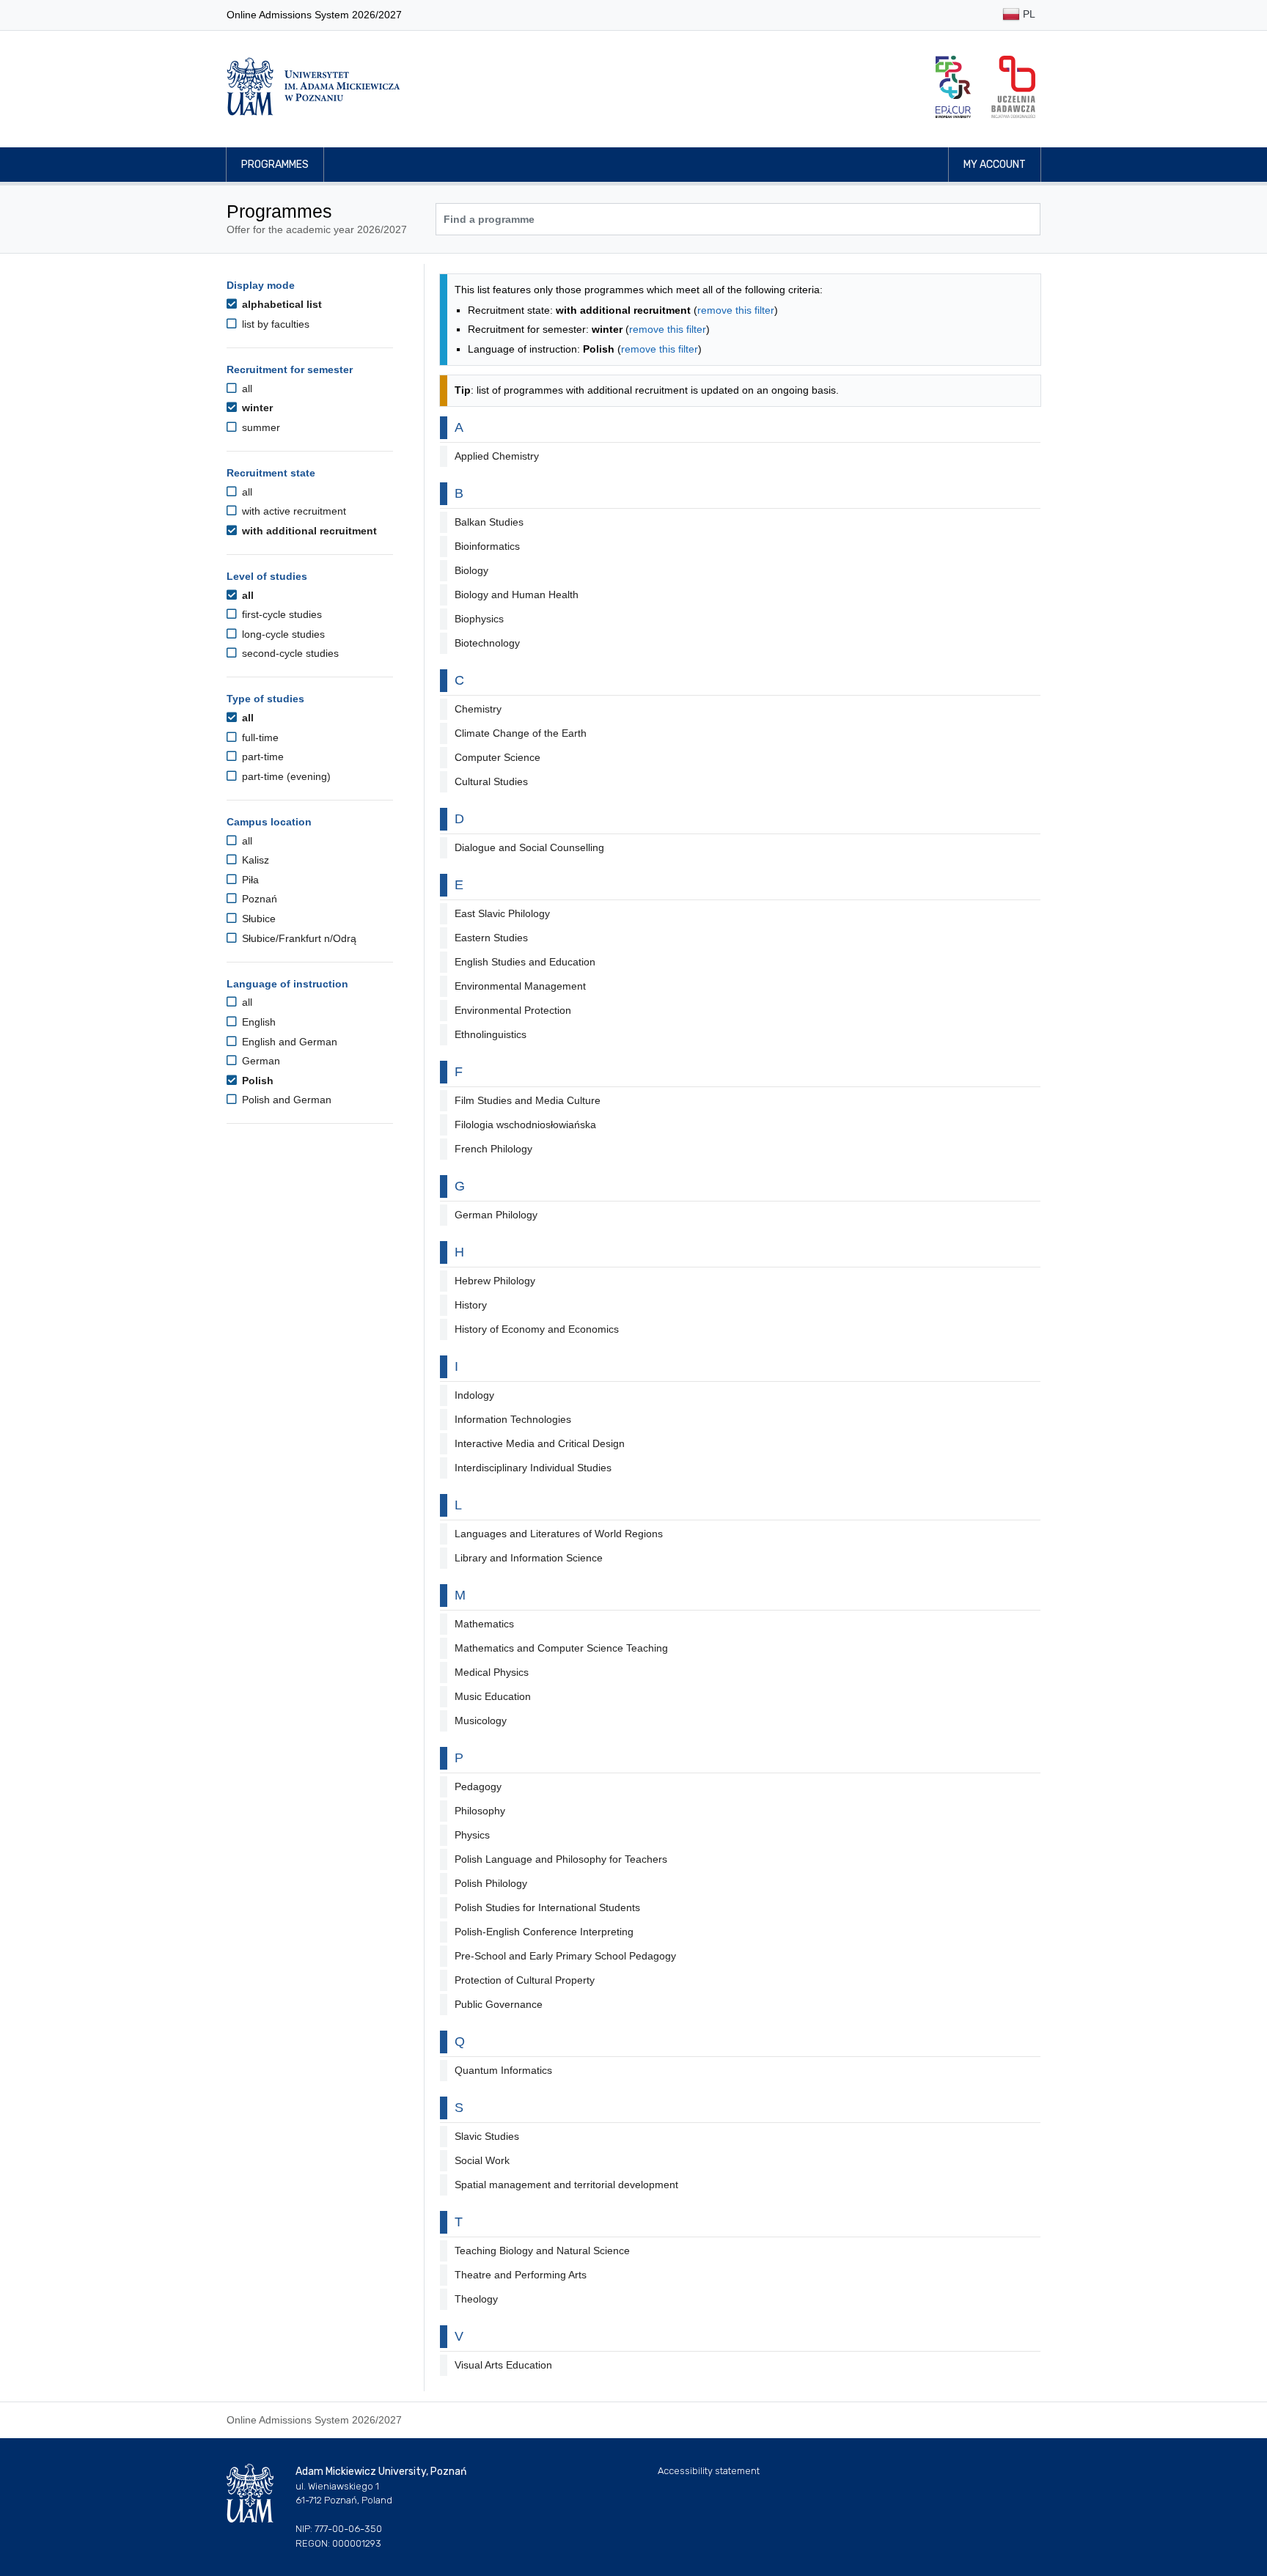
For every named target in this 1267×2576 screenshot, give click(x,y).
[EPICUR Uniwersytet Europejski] (953, 87)
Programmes (275, 165)
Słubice (257, 919)
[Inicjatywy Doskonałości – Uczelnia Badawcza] (1013, 87)
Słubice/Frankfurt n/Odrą (298, 938)
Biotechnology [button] (487, 643)
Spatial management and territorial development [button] (566, 2185)
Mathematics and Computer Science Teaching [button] (561, 1648)
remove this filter (736, 310)
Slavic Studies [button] (487, 2136)
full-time (259, 737)
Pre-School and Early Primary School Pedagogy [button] (565, 1956)
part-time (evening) (285, 776)
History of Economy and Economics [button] (537, 1329)
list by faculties (274, 324)
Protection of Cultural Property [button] (525, 1980)
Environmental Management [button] (520, 986)
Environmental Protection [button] (513, 1010)
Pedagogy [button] (478, 1786)
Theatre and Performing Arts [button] (521, 2275)
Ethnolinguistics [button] (491, 1034)
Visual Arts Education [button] (503, 2365)
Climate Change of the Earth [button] (521, 733)
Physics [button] (472, 1835)
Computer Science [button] (497, 757)
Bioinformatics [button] (487, 546)
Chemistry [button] (478, 709)
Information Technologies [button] (513, 1419)
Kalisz (254, 860)
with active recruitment (293, 511)
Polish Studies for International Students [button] (547, 1907)
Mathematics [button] (484, 1624)
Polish (256, 1081)
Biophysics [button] (479, 619)
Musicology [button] (481, 1721)
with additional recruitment (308, 531)
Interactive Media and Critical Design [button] (540, 1443)
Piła (249, 880)
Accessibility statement (709, 2471)
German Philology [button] (496, 1215)
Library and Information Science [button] (529, 1558)
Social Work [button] (482, 2160)
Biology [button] (471, 570)
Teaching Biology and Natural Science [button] (542, 2251)
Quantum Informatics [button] (503, 2070)
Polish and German (285, 1100)
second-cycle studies (289, 653)
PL (1028, 14)
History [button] (471, 1305)
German (260, 1061)
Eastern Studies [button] (491, 938)
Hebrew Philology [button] (495, 1281)
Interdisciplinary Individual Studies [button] (533, 1468)
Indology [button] (474, 1395)
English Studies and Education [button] (525, 962)
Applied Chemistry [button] (497, 456)
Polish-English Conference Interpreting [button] (544, 1932)
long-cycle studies (282, 634)
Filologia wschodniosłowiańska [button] (525, 1125)
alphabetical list (280, 304)
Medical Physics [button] (492, 1672)
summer (260, 427)
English (257, 1022)
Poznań (258, 899)
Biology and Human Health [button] (517, 595)
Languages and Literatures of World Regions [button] (559, 1534)
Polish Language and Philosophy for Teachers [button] (561, 1859)
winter (256, 408)
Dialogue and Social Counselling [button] (529, 847)
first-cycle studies (280, 614)
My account (995, 165)
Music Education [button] (493, 1696)
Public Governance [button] (499, 2004)
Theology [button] (476, 2299)
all (246, 389)
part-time (261, 757)
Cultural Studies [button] (491, 781)
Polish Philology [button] (491, 1883)
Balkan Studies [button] (489, 522)
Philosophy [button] (480, 1811)
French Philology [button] (493, 1149)
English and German (288, 1042)
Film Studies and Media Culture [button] (528, 1100)
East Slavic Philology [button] (502, 913)
